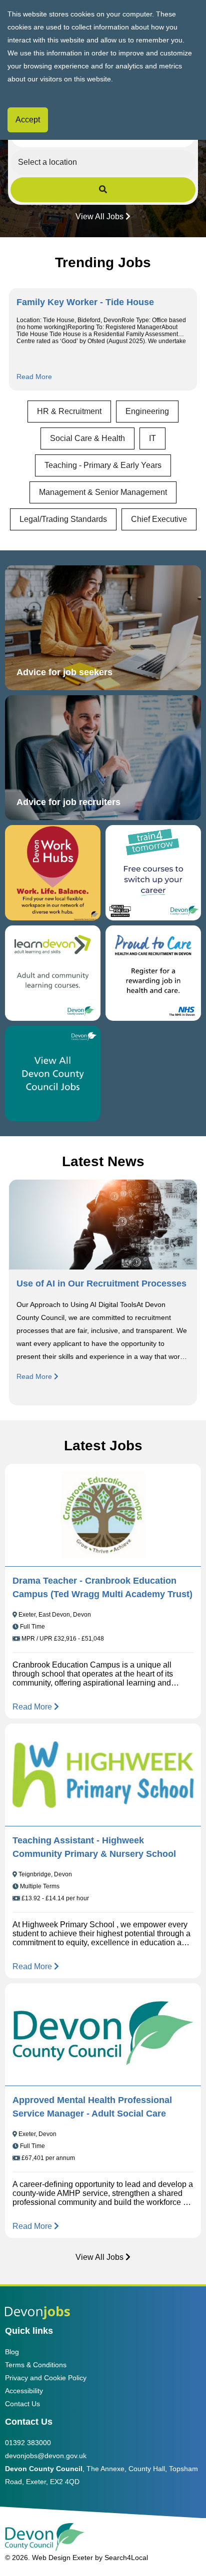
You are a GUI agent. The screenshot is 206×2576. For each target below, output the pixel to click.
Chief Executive (159, 519)
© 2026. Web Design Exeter (49, 2558)
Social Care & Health (87, 438)
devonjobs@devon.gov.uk (46, 2456)
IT (152, 438)
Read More (34, 377)
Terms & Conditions (36, 2365)
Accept (28, 120)
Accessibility (24, 2391)
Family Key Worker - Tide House (85, 302)
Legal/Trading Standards (63, 519)
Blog (12, 2352)
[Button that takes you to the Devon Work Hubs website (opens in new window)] (53, 873)
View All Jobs (99, 216)
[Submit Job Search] (103, 190)
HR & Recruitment (69, 411)
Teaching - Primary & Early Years (103, 465)
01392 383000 (28, 2443)
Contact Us (22, 2404)
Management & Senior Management (103, 492)
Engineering (147, 411)
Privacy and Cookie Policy (46, 2378)
